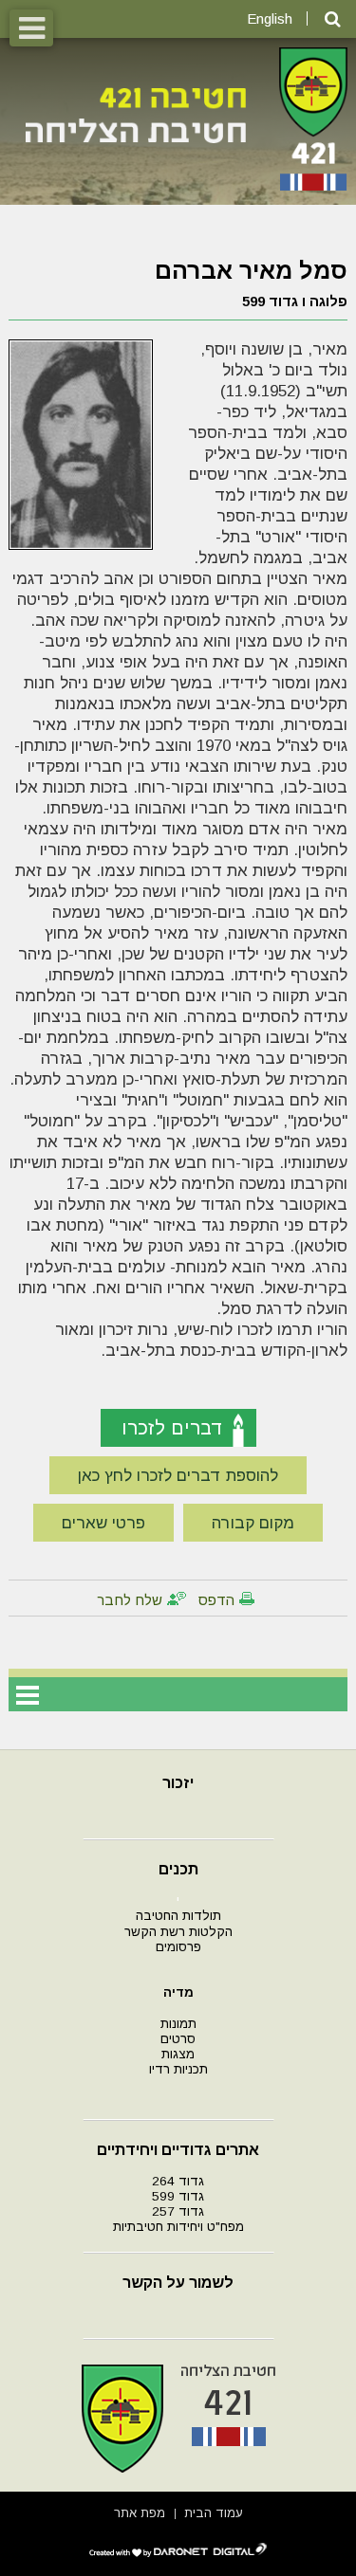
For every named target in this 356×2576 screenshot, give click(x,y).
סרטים (178, 2039)
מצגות (178, 2054)
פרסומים (178, 1947)
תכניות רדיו (178, 2069)
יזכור (178, 1783)
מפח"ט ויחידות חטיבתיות (178, 2227)
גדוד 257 (178, 2211)
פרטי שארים (103, 1523)
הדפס (216, 1600)
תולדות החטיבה (178, 1916)
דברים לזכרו (172, 1428)
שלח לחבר (130, 1600)
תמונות (178, 2024)
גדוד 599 (178, 2196)
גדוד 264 (178, 2181)
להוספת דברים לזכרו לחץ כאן (178, 1476)
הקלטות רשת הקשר (178, 1932)
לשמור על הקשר (178, 2283)
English (270, 18)
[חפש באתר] (333, 19)
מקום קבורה (253, 1523)
